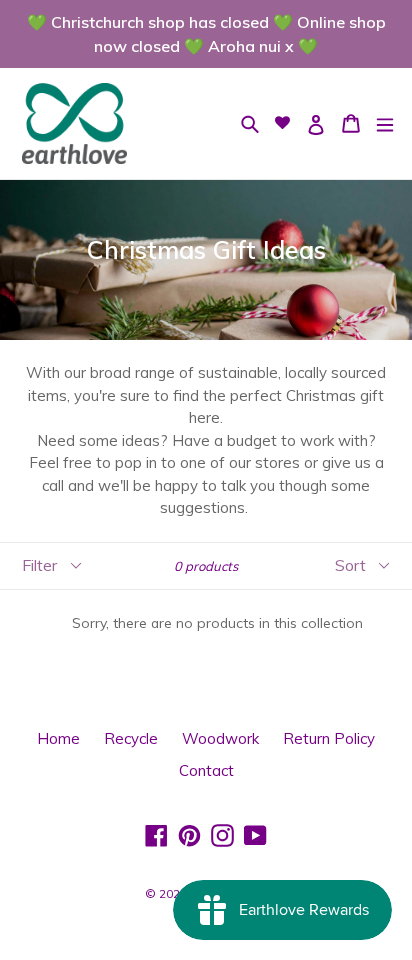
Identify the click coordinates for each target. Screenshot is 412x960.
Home (58, 738)
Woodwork (220, 738)
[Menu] (385, 123)
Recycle (131, 738)
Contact (206, 770)
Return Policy (329, 738)
